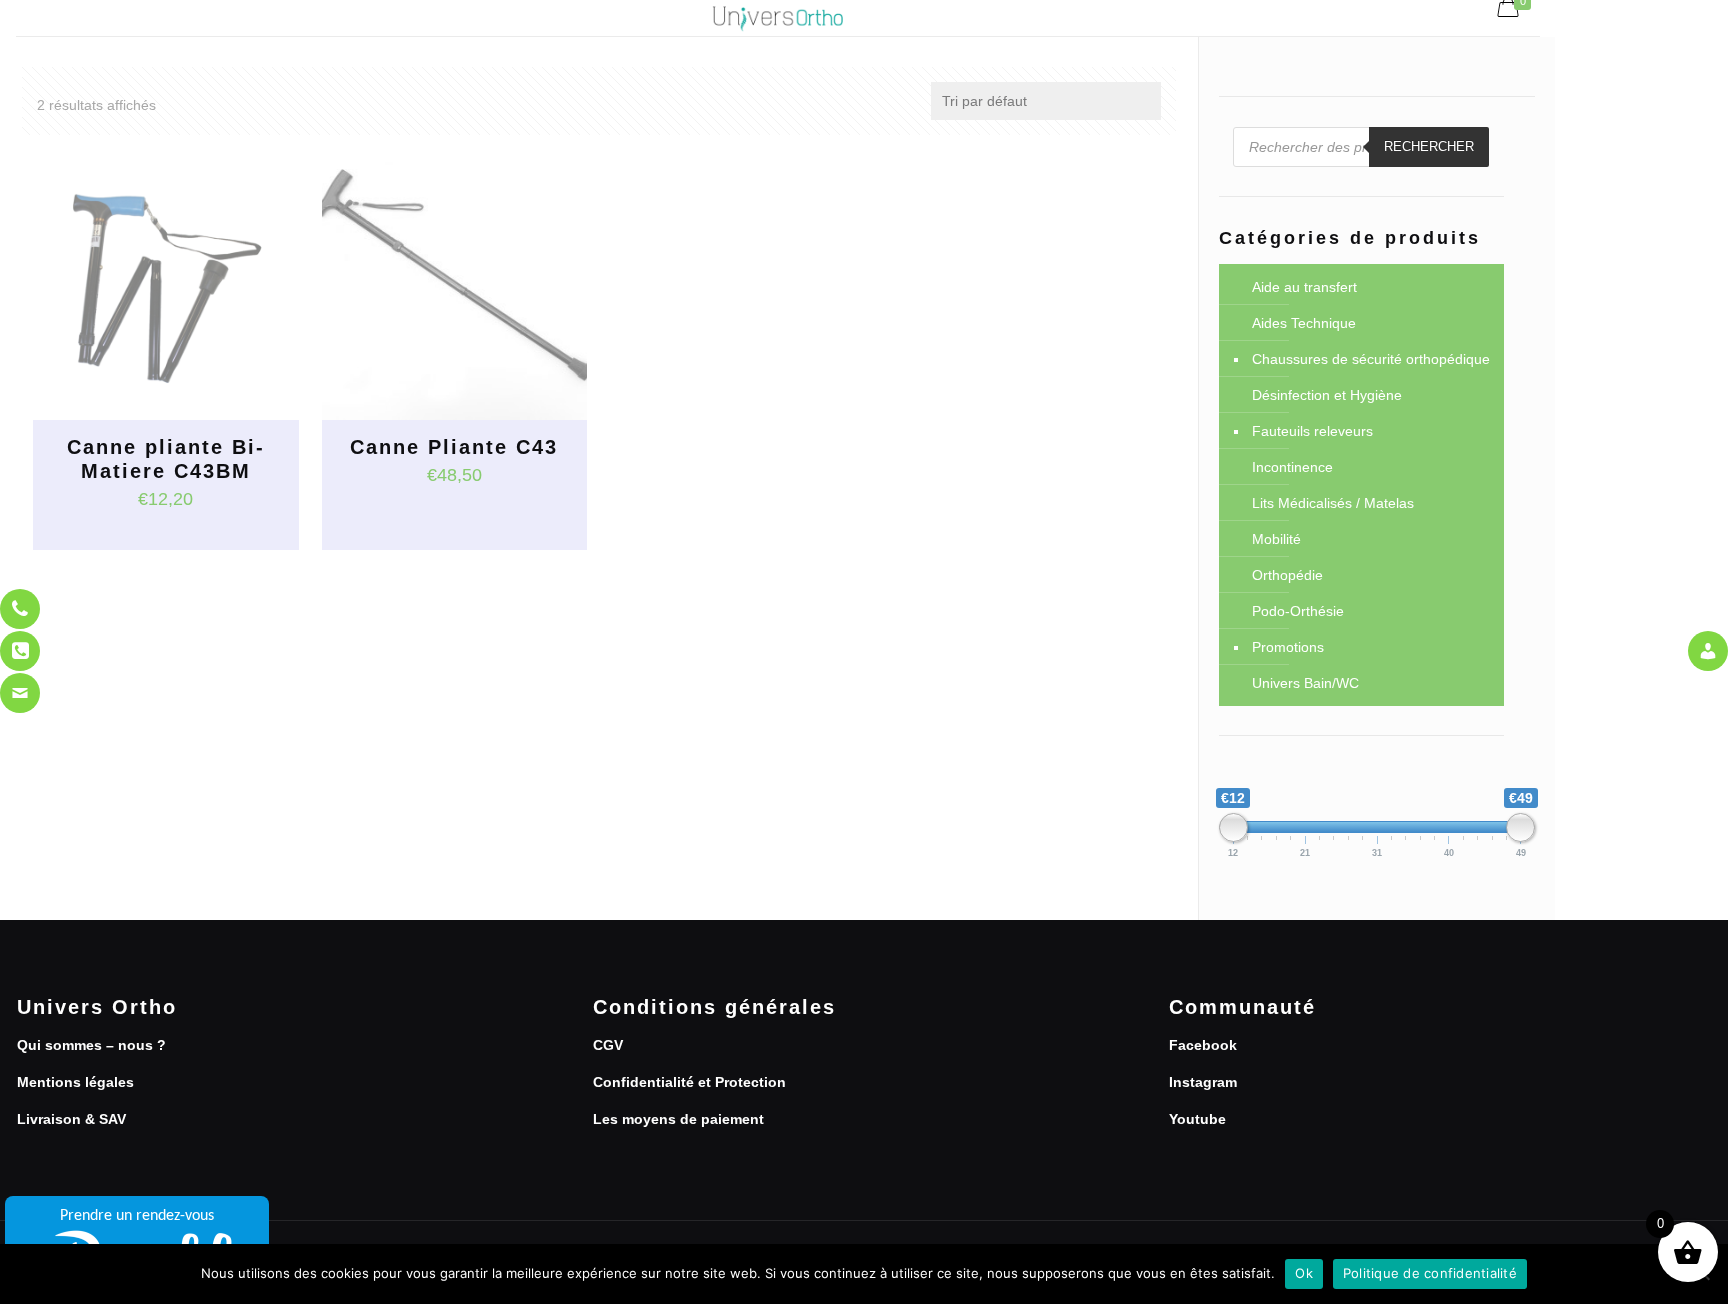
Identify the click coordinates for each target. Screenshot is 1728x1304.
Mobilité (1276, 539)
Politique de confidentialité (1430, 1273)
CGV (608, 1045)
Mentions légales (75, 1082)
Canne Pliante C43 (454, 447)
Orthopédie (1287, 575)
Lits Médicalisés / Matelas (1333, 503)
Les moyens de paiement (678, 1119)
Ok (1304, 1273)
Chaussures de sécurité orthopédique (1371, 359)
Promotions (1288, 647)
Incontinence (1292, 467)
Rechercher (1429, 146)
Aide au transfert (1304, 287)
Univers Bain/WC (1305, 683)
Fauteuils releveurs (1312, 431)
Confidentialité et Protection (689, 1082)
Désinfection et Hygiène (1327, 395)
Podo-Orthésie (1298, 611)
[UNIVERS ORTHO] (777, 18)
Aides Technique (1304, 323)
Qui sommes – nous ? (91, 1045)
